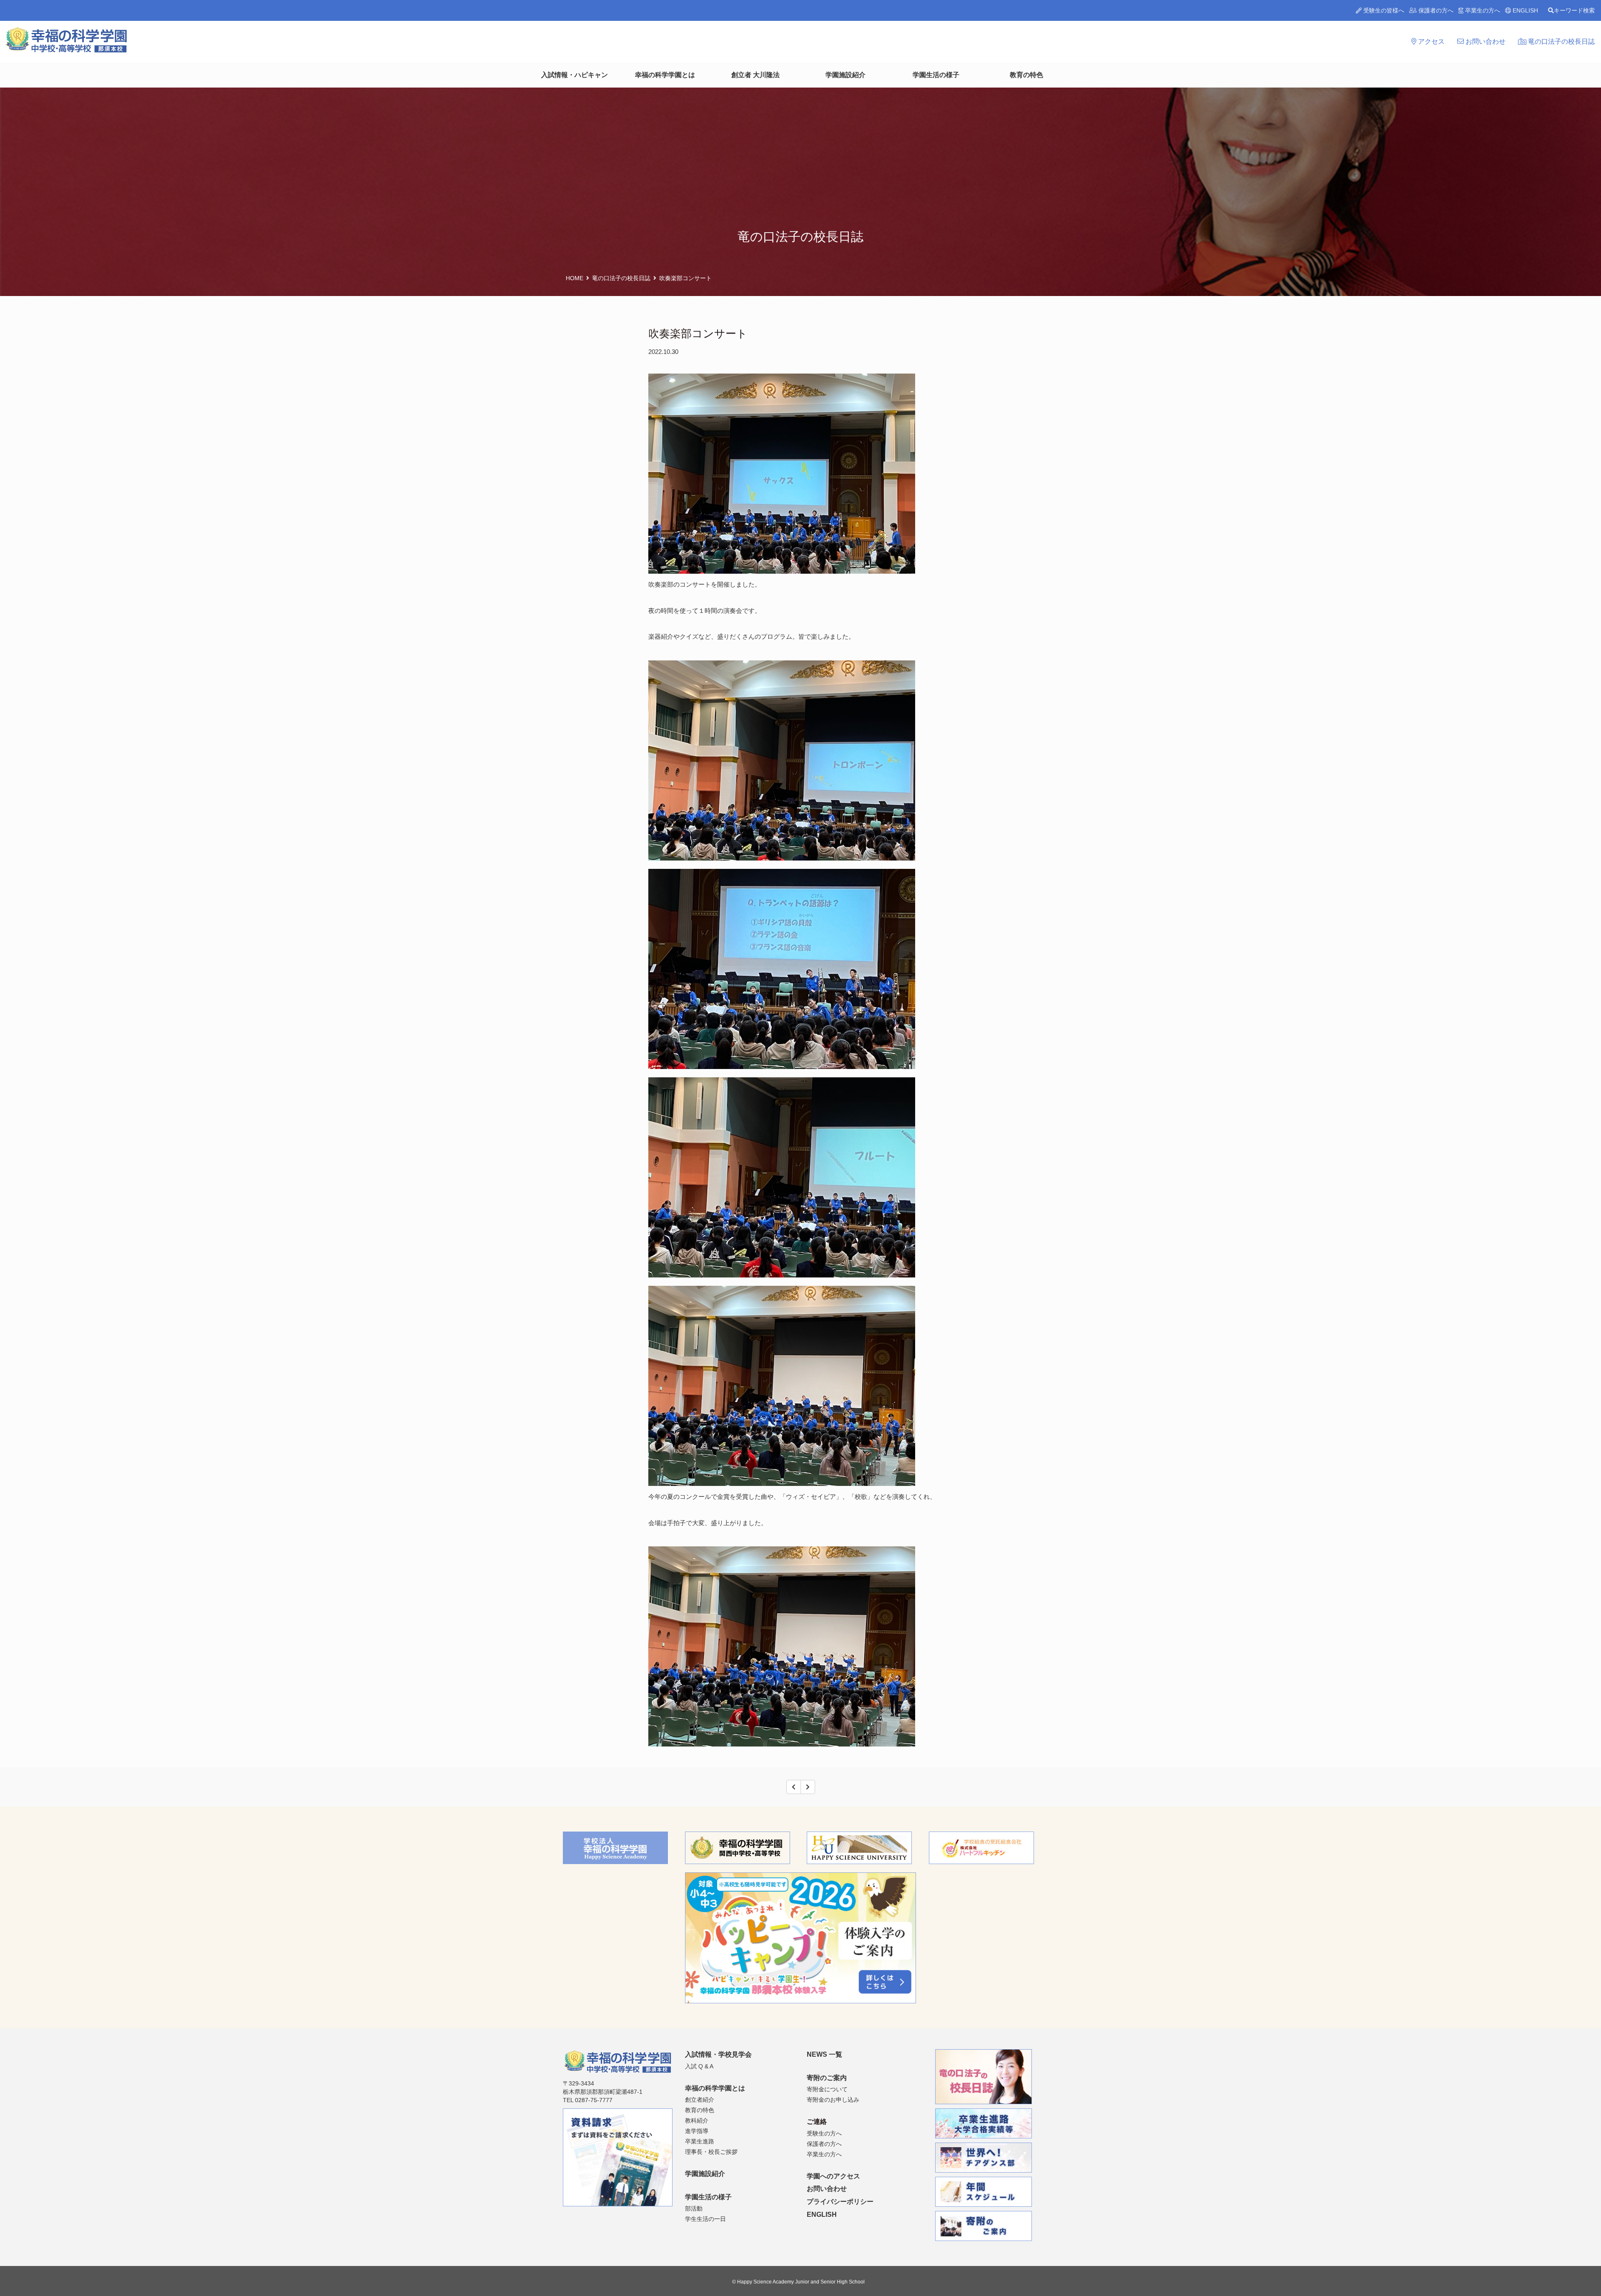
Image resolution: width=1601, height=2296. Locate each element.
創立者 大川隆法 (755, 75)
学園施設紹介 (846, 75)
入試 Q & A (699, 2066)
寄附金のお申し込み (833, 2100)
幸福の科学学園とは (665, 75)
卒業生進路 (700, 2141)
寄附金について (827, 2089)
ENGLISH (1524, 10)
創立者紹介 (700, 2100)
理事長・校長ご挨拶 (711, 2152)
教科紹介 (697, 2120)
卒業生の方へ (1482, 10)
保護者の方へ (1435, 10)
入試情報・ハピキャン (575, 75)
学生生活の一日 (705, 2219)
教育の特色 (1026, 75)
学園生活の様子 (936, 75)
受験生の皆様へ (1383, 10)
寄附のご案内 (827, 2078)
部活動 (694, 2208)
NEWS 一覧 (824, 2054)
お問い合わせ (1485, 41)
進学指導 (697, 2131)
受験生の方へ (824, 2133)
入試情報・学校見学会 (718, 2054)
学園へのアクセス (833, 2176)
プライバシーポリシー (840, 2202)
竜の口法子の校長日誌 (1561, 41)
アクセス (1430, 41)
